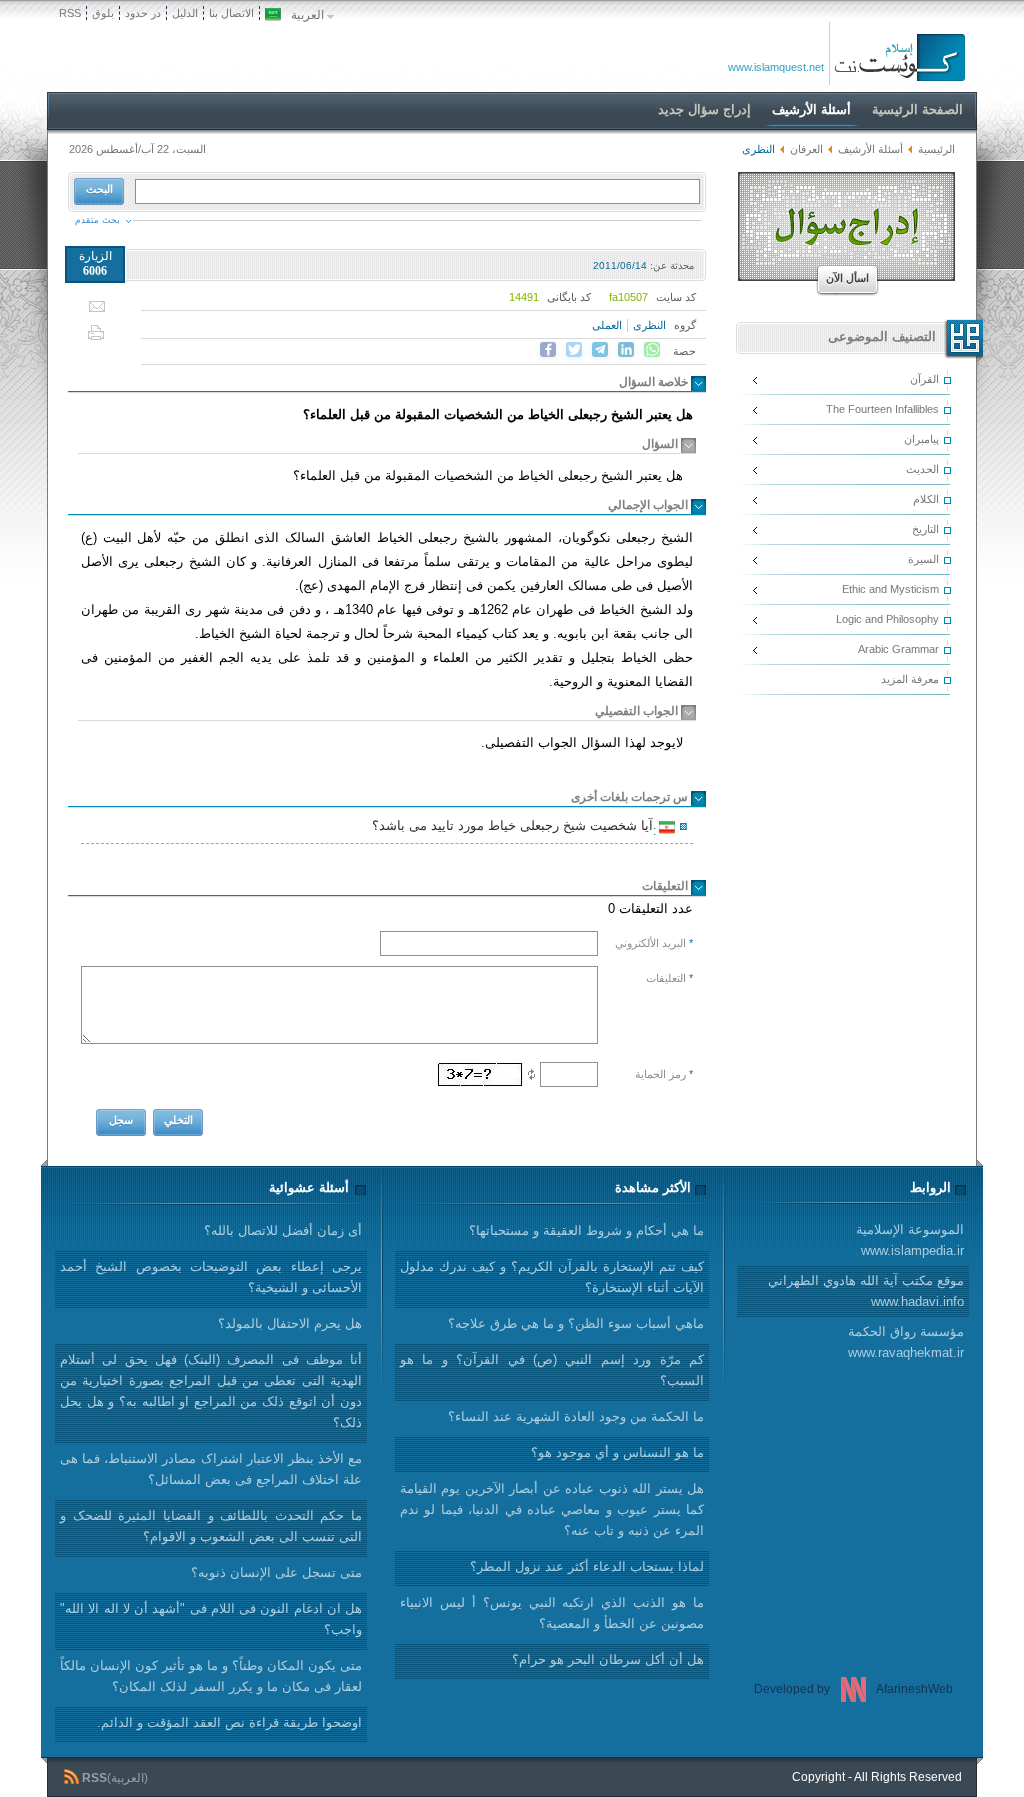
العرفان (806, 149)
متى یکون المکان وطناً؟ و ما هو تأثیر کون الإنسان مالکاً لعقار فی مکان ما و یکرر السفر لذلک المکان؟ (211, 1676)
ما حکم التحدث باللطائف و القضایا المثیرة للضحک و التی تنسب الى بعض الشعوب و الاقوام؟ (211, 1526)
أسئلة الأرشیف (870, 149)
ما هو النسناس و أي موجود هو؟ (617, 1452)
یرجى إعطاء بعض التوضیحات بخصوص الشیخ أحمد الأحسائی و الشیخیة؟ (211, 1277)
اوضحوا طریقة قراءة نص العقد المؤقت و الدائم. (229, 1722)
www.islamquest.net (776, 67)
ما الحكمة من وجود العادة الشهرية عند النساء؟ (576, 1416)
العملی (607, 325)
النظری (649, 325)
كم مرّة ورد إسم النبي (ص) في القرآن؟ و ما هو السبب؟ (552, 1370)
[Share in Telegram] (600, 350)
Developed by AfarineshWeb (853, 1689)
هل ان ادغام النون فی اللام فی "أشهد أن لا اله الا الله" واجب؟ (211, 1619)
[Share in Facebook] (548, 350)
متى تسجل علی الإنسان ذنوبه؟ (276, 1572)
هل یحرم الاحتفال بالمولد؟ (290, 1323)
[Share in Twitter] (574, 350)
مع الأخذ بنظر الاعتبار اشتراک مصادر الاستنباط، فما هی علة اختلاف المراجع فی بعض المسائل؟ (211, 1469)
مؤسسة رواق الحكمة (906, 1342)
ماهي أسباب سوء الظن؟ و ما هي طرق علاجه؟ (576, 1323)
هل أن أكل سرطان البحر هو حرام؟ (608, 1659)
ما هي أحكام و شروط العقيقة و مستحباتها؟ (586, 1230)
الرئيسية (936, 149)
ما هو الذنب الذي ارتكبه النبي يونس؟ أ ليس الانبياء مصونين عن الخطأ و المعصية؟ (552, 1613)
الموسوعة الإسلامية (910, 1240)
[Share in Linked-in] (626, 350)
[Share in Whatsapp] (652, 350)
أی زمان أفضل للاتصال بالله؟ (283, 1230)
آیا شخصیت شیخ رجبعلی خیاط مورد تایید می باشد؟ (515, 828)
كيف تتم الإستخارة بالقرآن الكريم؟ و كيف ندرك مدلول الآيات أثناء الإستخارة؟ (552, 1277)
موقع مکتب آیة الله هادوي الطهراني (866, 1291)
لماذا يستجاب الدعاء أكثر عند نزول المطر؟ (587, 1566)
